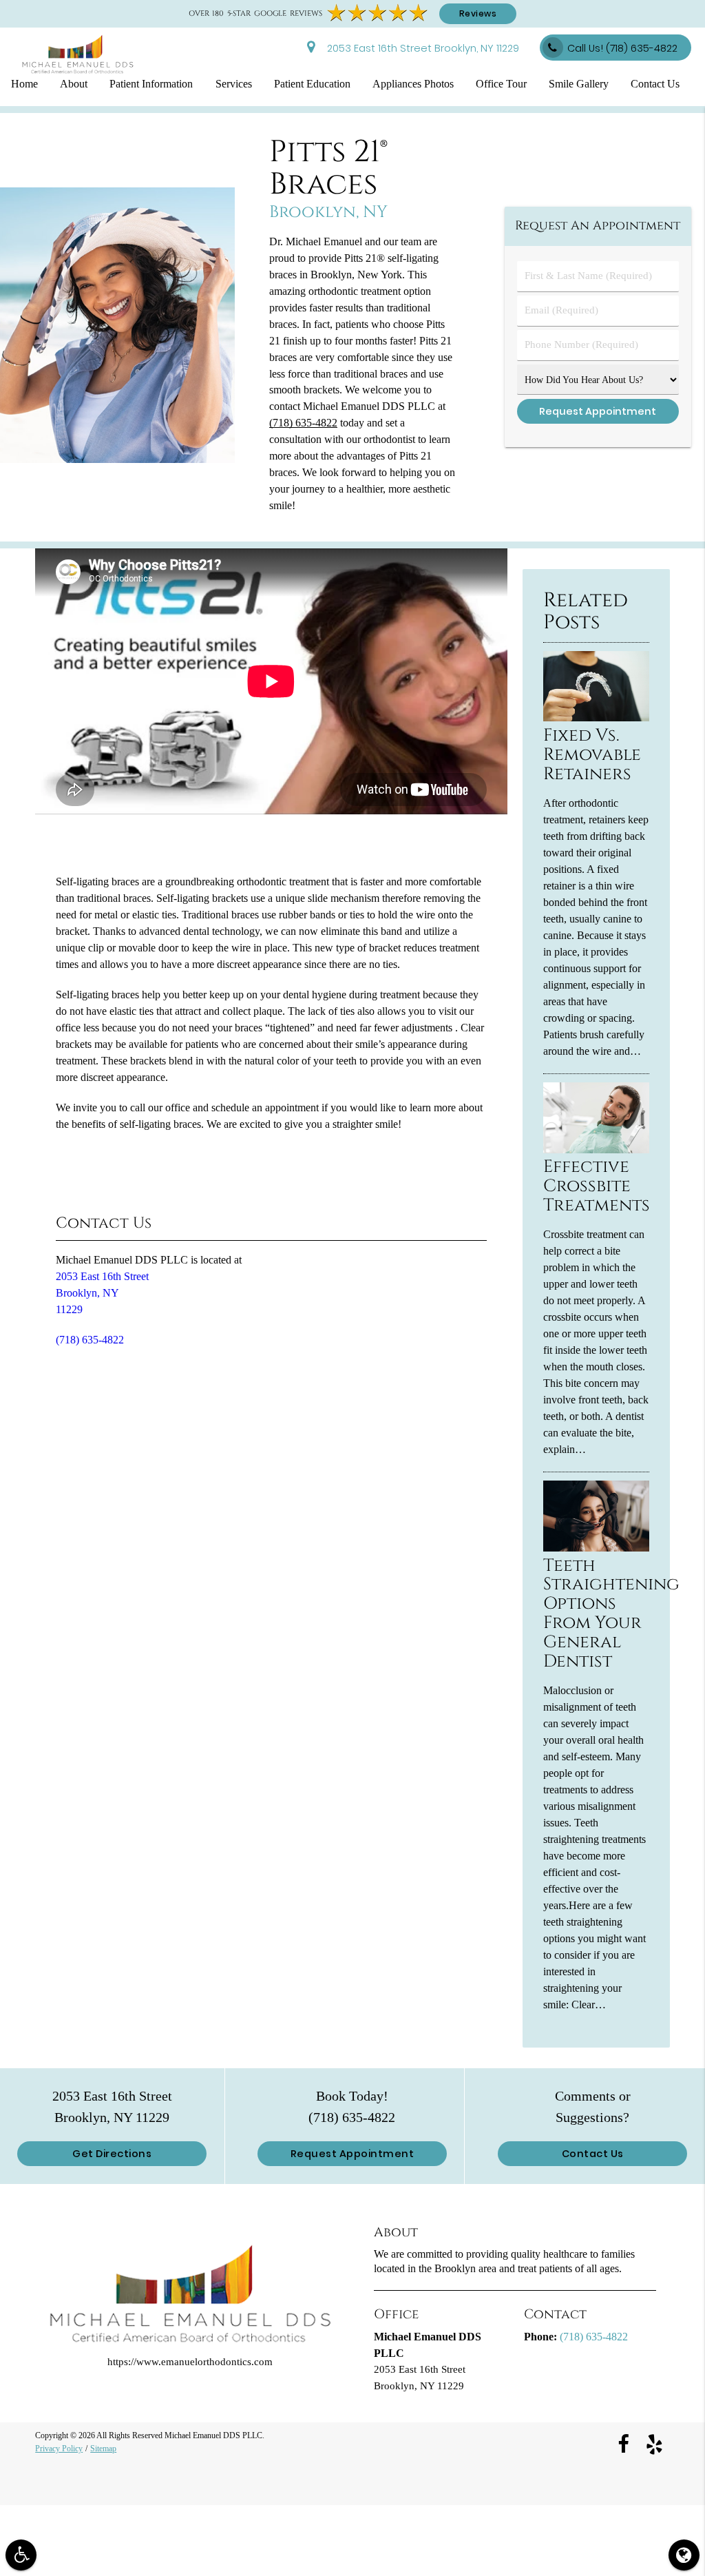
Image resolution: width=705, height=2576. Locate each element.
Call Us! (622, 48)
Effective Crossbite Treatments (597, 1186)
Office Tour (501, 84)
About (74, 84)
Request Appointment (352, 2154)
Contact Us (655, 84)
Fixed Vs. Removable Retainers (592, 754)
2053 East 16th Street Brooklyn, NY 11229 (420, 48)
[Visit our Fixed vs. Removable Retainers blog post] (596, 718)
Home (24, 84)
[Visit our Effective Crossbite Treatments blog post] (596, 1150)
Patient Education (312, 84)
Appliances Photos (413, 84)
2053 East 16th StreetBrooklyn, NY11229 (102, 1293)
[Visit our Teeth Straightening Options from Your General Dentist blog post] (596, 1548)
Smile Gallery (579, 84)
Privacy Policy (59, 2448)
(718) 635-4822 (303, 423)
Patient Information (151, 84)
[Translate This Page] (684, 2555)
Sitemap (103, 2448)
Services (234, 84)
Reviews (478, 13)
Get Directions (112, 2154)
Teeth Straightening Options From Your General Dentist (611, 1614)
